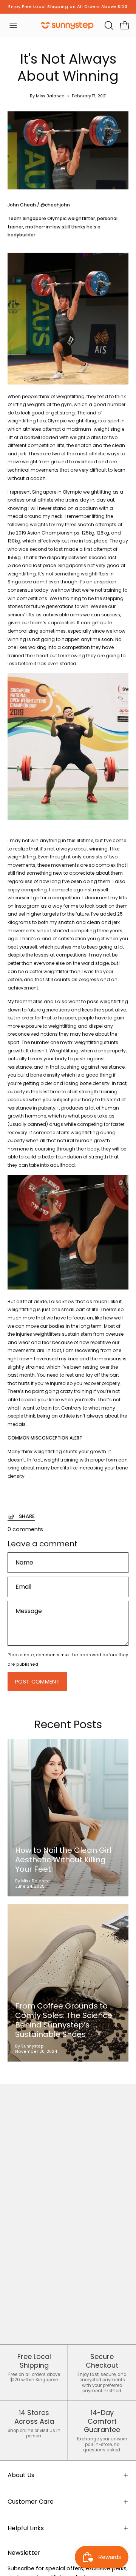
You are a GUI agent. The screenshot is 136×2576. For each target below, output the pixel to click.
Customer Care (31, 2502)
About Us (21, 2475)
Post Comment (37, 1682)
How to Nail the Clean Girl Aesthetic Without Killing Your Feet (63, 1860)
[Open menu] (13, 25)
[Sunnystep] (68, 25)
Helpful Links (26, 2528)
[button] (108, 25)
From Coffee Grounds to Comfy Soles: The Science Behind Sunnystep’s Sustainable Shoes (64, 2020)
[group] (68, 7)
